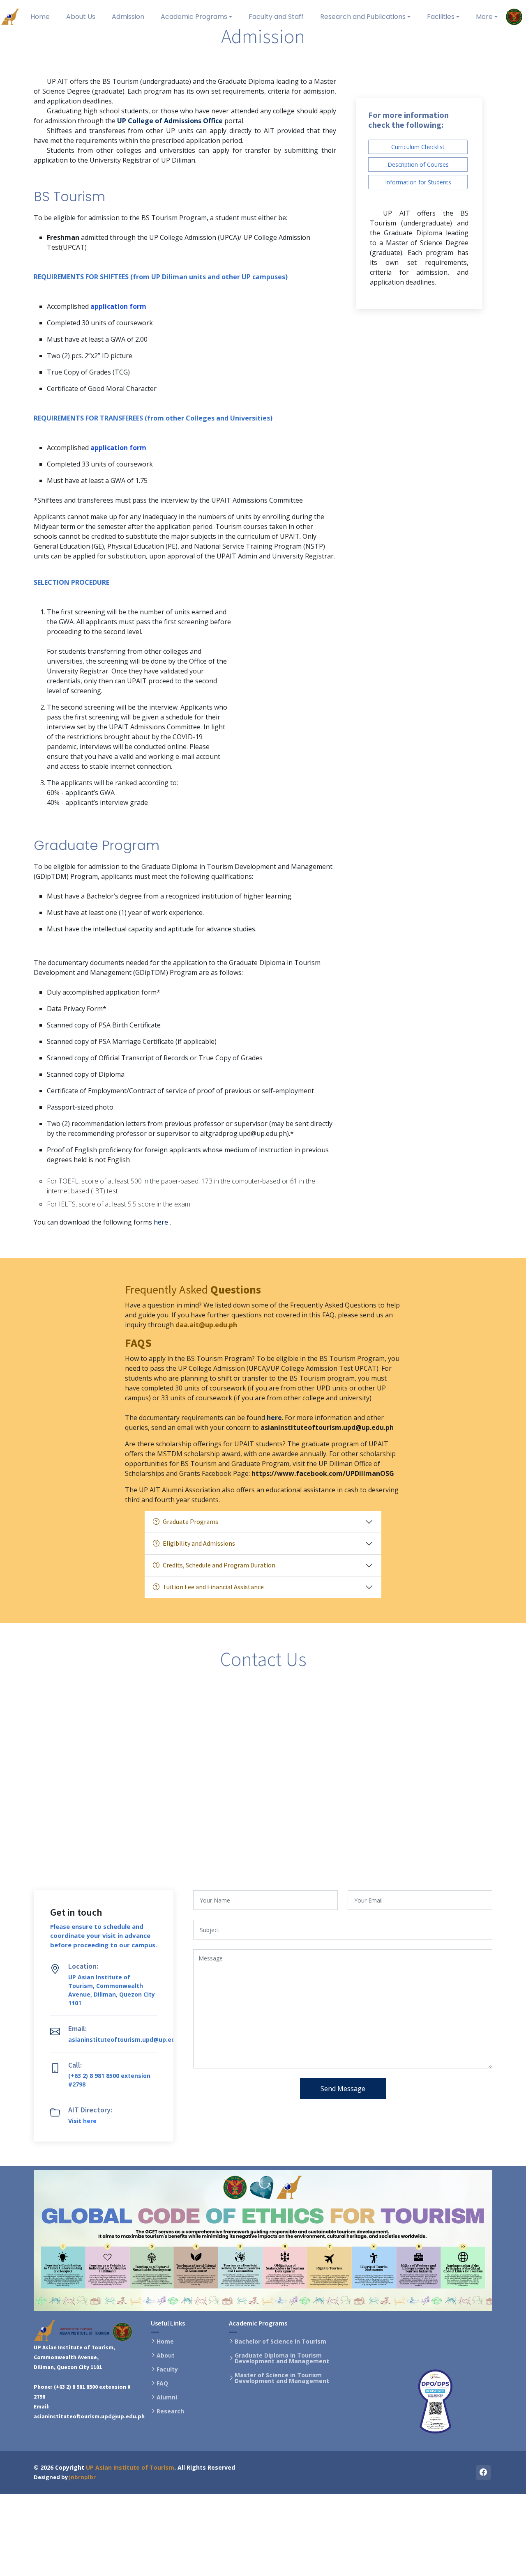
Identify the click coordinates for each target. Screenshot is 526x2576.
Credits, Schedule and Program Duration (219, 1565)
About (166, 2355)
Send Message (343, 2089)
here (161, 1222)
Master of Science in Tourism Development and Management (282, 2378)
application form (118, 306)
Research (170, 2411)
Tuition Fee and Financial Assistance (213, 1587)
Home (165, 2342)
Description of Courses (418, 164)
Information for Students (418, 182)
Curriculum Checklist (418, 147)
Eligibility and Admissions (199, 1543)
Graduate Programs (190, 1521)
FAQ (162, 2383)
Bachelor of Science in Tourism (280, 2342)
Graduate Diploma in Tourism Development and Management (282, 2358)
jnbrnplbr (82, 2477)
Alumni (167, 2397)
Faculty (167, 2369)
